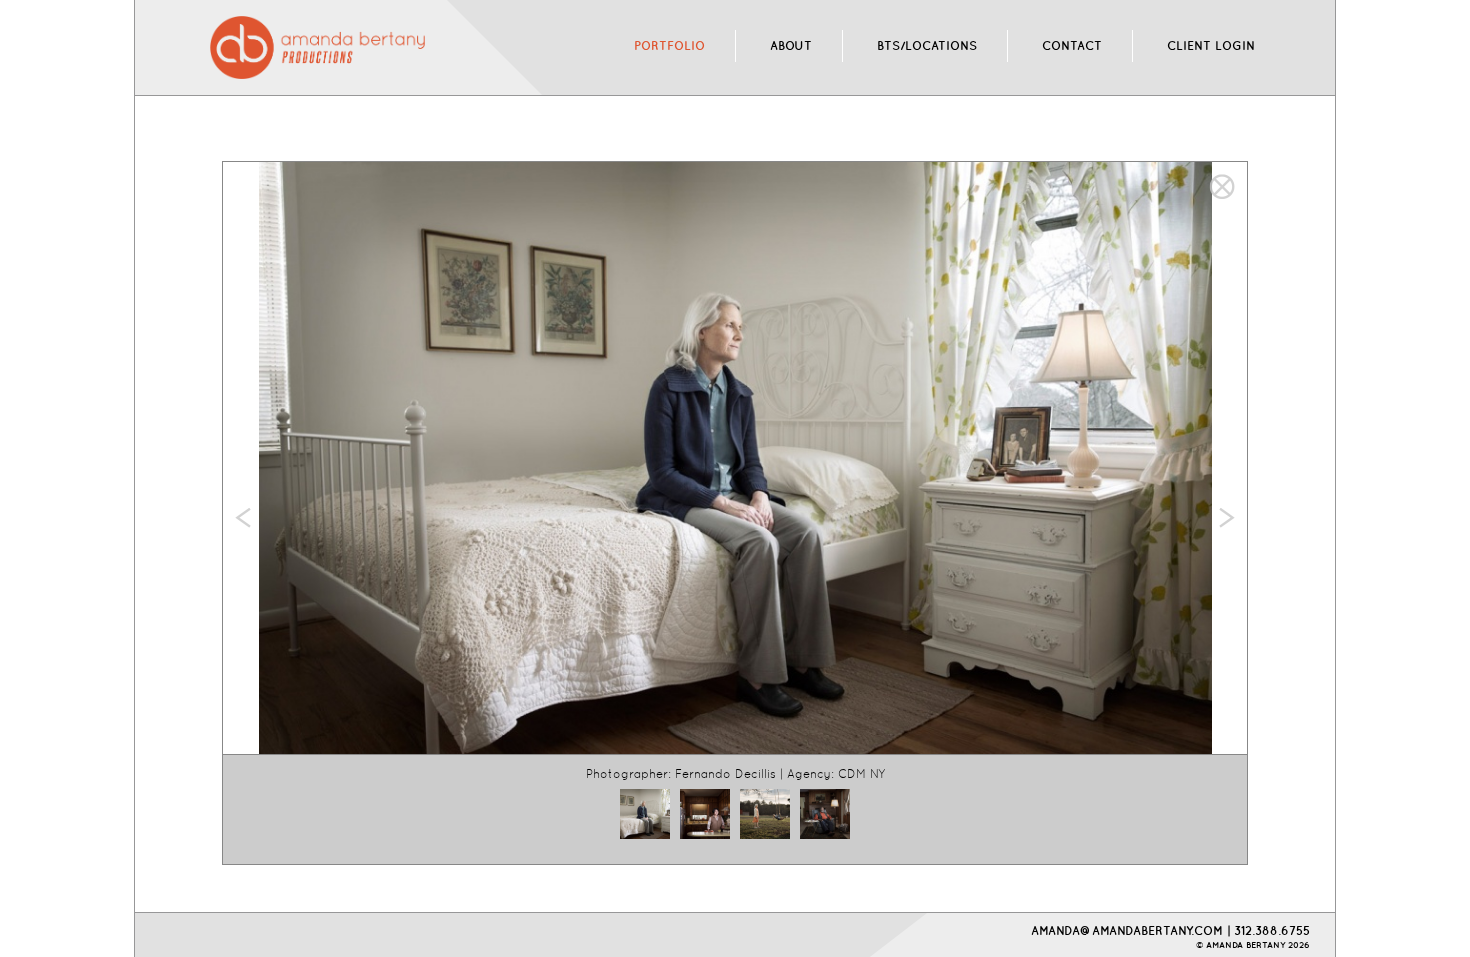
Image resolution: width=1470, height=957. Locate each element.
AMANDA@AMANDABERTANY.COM (1127, 930)
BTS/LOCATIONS (927, 45)
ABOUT (791, 45)
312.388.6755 (1272, 930)
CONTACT (1072, 45)
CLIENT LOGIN (1211, 45)
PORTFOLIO (669, 45)
